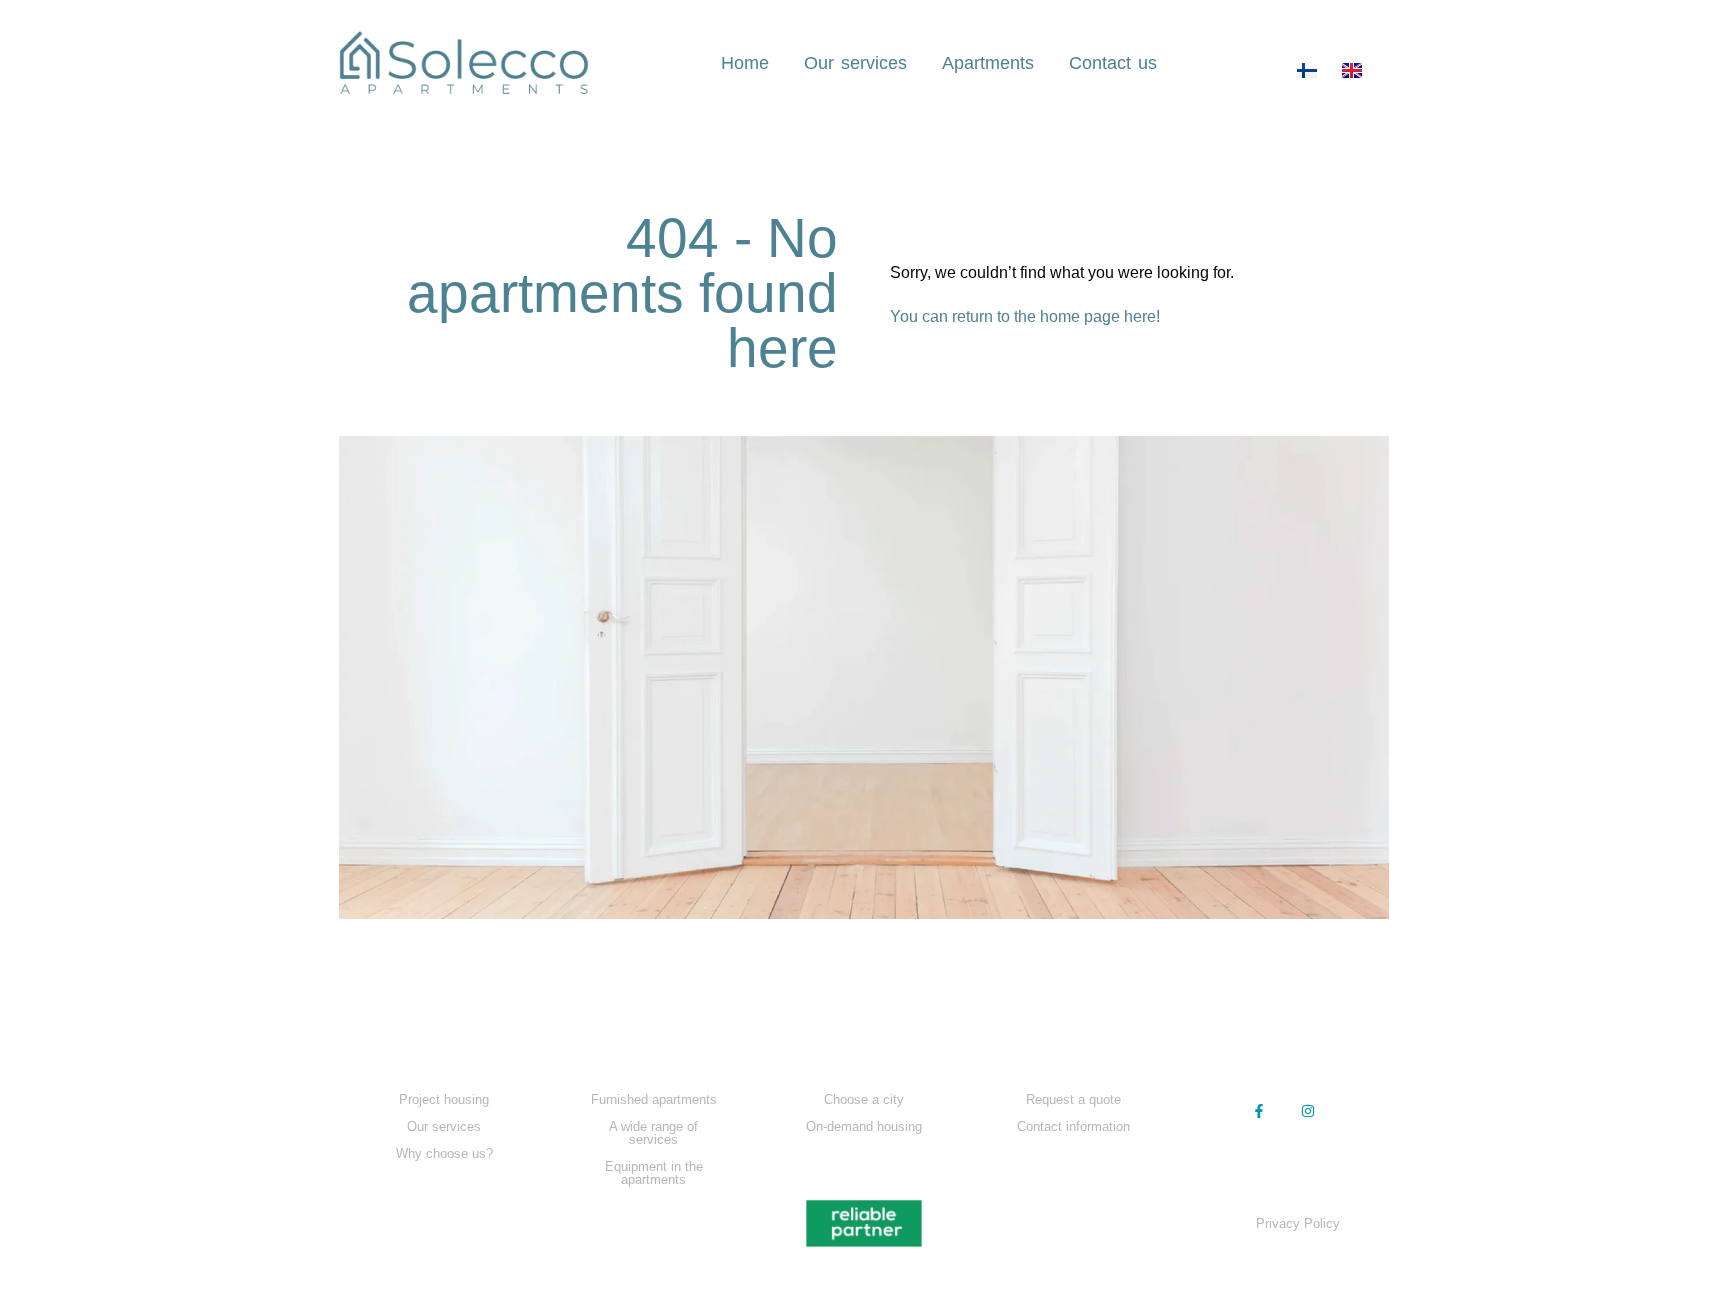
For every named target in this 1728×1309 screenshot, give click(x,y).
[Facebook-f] (1259, 1110)
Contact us (1113, 63)
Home (745, 63)
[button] (1284, 1050)
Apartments (988, 63)
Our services (855, 63)
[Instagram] (1308, 1110)
